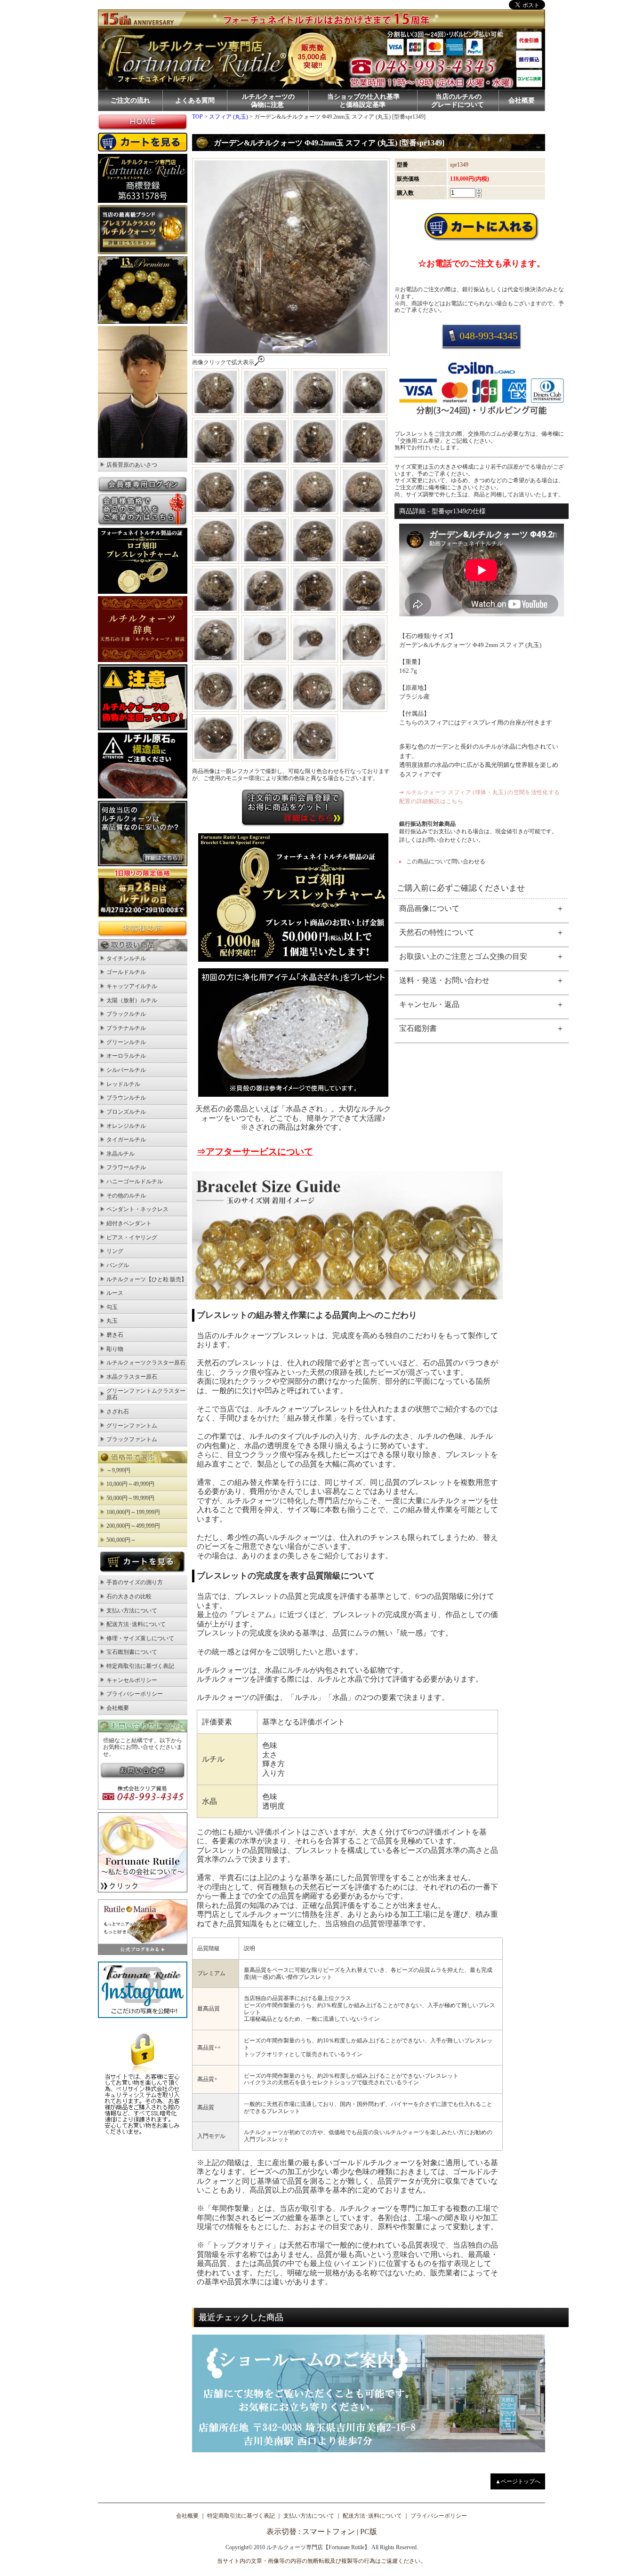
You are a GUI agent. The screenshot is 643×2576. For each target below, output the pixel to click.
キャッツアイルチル (132, 986)
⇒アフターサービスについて (255, 1152)
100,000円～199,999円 (133, 1512)
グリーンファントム (132, 1426)
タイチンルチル (126, 958)
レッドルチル (123, 1084)
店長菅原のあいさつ (132, 465)
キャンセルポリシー (132, 1680)
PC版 (369, 2532)
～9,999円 (118, 1470)
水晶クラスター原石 (132, 1377)
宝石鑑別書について (132, 1652)
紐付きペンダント (129, 1223)
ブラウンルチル (126, 1098)
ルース (115, 1293)
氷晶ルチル (121, 1154)
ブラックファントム (132, 1439)
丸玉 (112, 1321)
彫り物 (115, 1349)
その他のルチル (126, 1196)
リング (115, 1251)
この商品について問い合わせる (446, 861)
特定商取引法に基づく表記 (140, 1666)
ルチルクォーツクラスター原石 (146, 1363)
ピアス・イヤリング (132, 1237)
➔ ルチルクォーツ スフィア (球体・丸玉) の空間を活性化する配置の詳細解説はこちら (480, 797)
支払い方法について (132, 1611)
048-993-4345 (489, 336)
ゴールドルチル (126, 972)
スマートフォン (329, 2532)
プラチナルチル (126, 1028)
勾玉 (112, 1307)
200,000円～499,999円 (133, 1526)
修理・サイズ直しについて (140, 1638)
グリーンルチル (126, 1042)
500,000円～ (121, 1540)
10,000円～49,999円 (130, 1484)
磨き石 (115, 1335)
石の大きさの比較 (129, 1596)
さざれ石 (118, 1412)
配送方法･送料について (136, 1624)
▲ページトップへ (518, 2481)
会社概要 (522, 100)
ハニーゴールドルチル (135, 1181)
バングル (118, 1265)
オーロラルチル (126, 1056)
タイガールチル (126, 1140)
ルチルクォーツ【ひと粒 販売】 (147, 1279)
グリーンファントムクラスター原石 (146, 1394)
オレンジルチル (126, 1126)
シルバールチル (126, 1070)
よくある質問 (195, 100)
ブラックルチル (126, 1014)
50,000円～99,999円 (130, 1498)
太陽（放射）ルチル (132, 1000)
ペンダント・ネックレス (137, 1209)
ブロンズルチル (126, 1112)
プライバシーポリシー (135, 1694)
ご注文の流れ (130, 100)
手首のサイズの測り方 (135, 1582)
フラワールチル (126, 1167)
